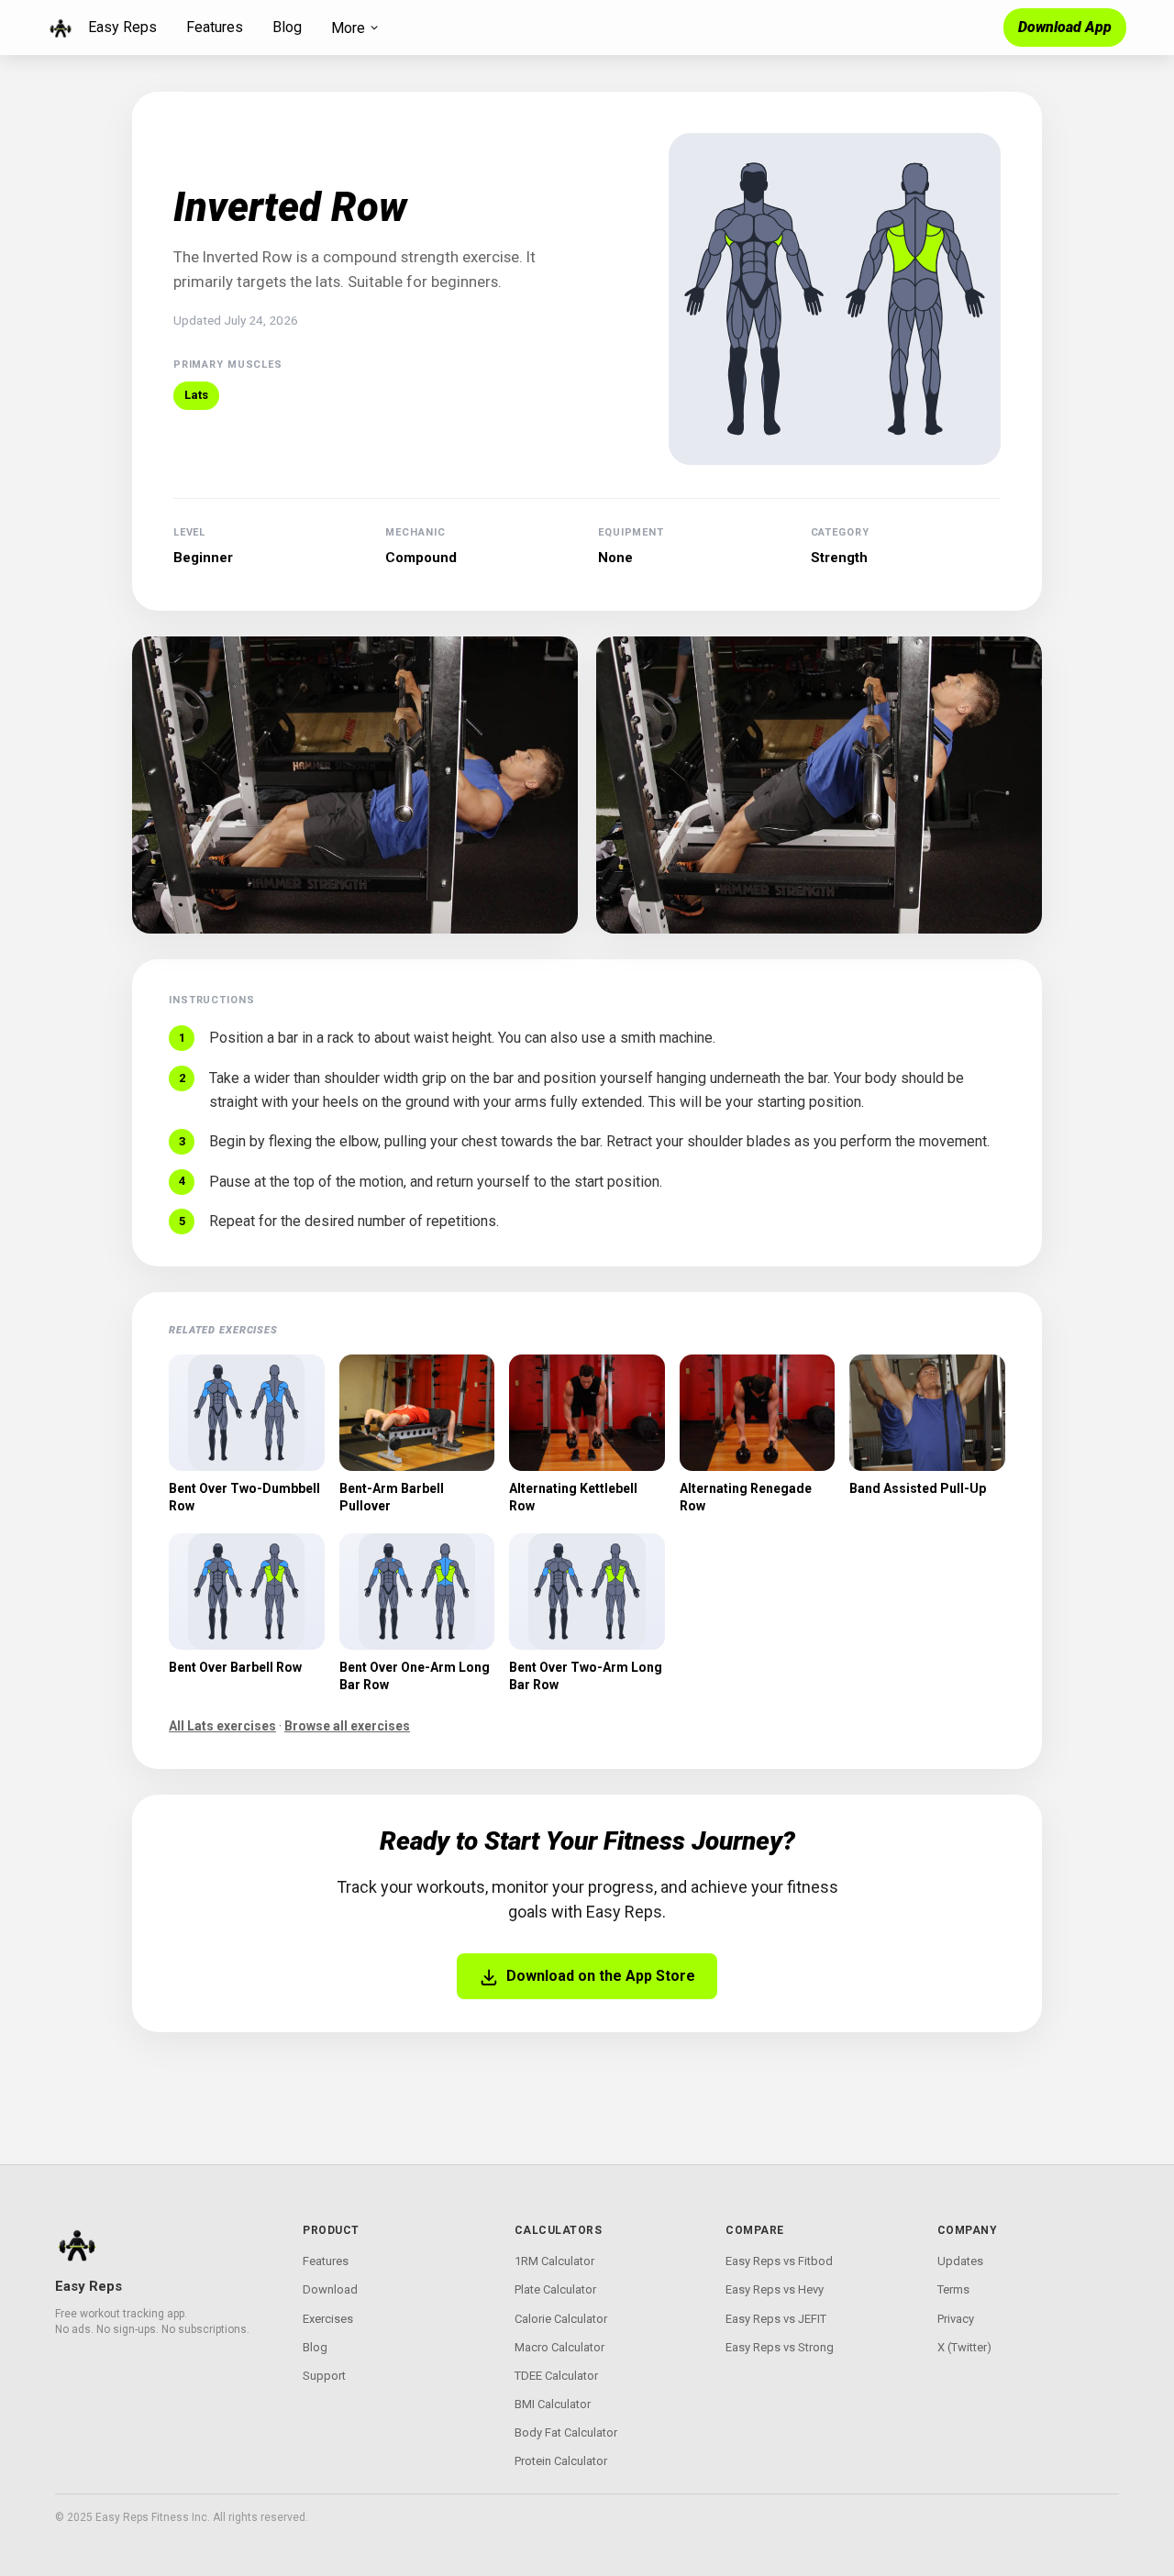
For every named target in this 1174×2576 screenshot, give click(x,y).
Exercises (328, 2319)
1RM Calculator (554, 2261)
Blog (287, 27)
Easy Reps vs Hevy (775, 2289)
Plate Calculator (555, 2289)
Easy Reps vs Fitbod (779, 2261)
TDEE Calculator (556, 2376)
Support (324, 2376)
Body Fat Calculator (566, 2432)
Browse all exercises (347, 1726)
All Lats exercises (222, 1726)
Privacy (956, 2319)
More (348, 28)
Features (215, 27)
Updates (960, 2261)
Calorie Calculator (561, 2319)
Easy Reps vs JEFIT (776, 2319)
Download (330, 2289)
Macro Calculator (559, 2347)
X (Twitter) (964, 2347)
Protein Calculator (561, 2461)
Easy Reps (122, 27)
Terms (953, 2289)
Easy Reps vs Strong (780, 2347)
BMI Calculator (553, 2404)
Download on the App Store (601, 1976)
